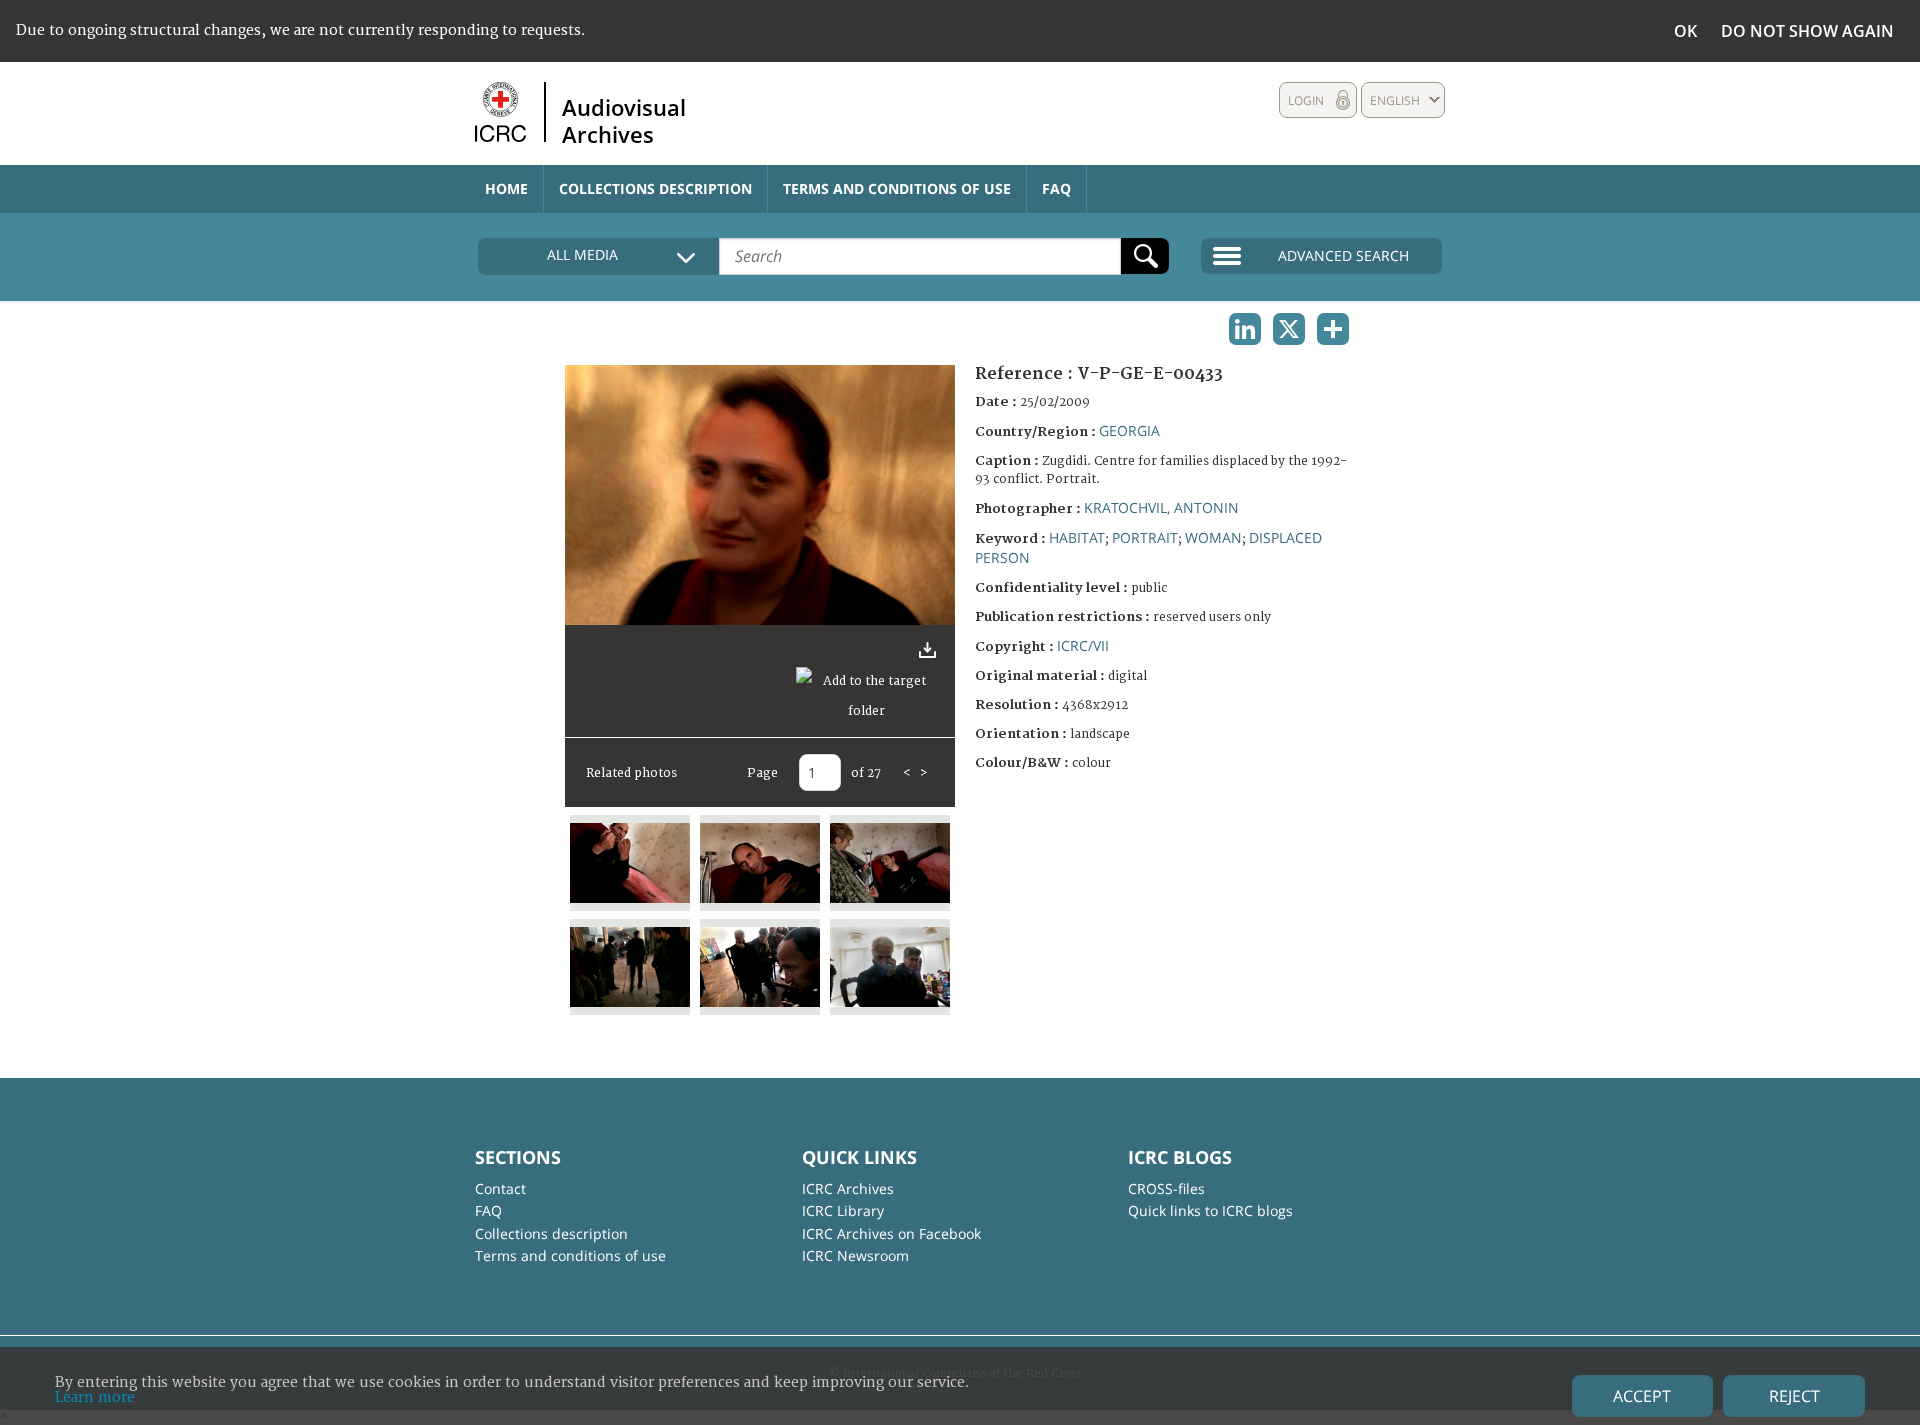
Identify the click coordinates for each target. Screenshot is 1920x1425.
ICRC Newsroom (855, 1255)
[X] (1289, 329)
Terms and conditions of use (897, 188)
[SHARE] (1333, 329)
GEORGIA (1129, 430)
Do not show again (1807, 31)
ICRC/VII (1083, 645)
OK (1685, 31)
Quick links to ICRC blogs (1210, 1210)
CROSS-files (1166, 1188)
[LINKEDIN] (1245, 329)
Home (506, 188)
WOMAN (1213, 537)
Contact (500, 1188)
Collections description (655, 188)
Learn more (95, 1397)
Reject (1794, 1396)
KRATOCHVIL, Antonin (1161, 507)
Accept (1642, 1396)
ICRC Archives (848, 1188)
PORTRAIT (1145, 537)
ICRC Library (843, 1210)
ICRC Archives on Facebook (891, 1233)
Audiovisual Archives (624, 120)
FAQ (1056, 188)
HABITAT (1077, 537)
